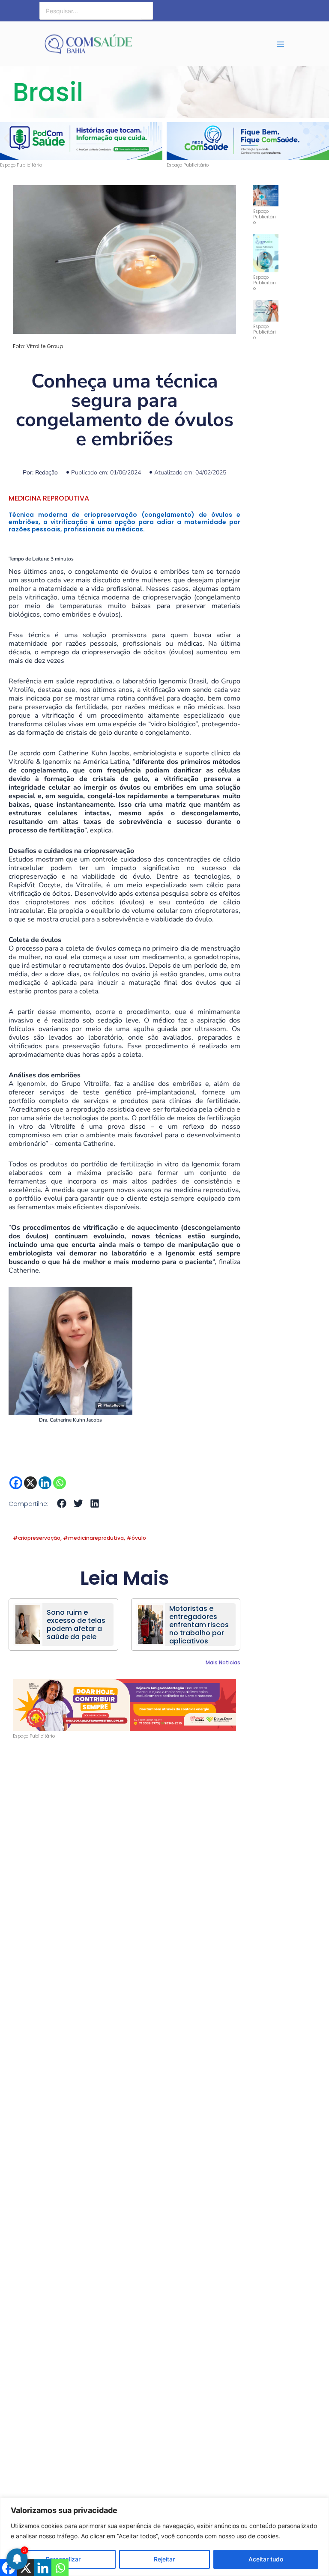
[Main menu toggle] (281, 44)
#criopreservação (37, 1538)
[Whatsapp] (60, 1483)
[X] (30, 1483)
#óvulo (136, 1538)
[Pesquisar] (147, 11)
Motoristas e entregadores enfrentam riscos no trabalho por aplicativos (199, 1625)
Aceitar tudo (266, 2559)
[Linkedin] (45, 1483)
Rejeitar (164, 2559)
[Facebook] (16, 1483)
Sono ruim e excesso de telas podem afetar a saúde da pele (76, 1625)
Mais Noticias (223, 1662)
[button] (7, 139)
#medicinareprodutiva (93, 1538)
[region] (164, 2537)
